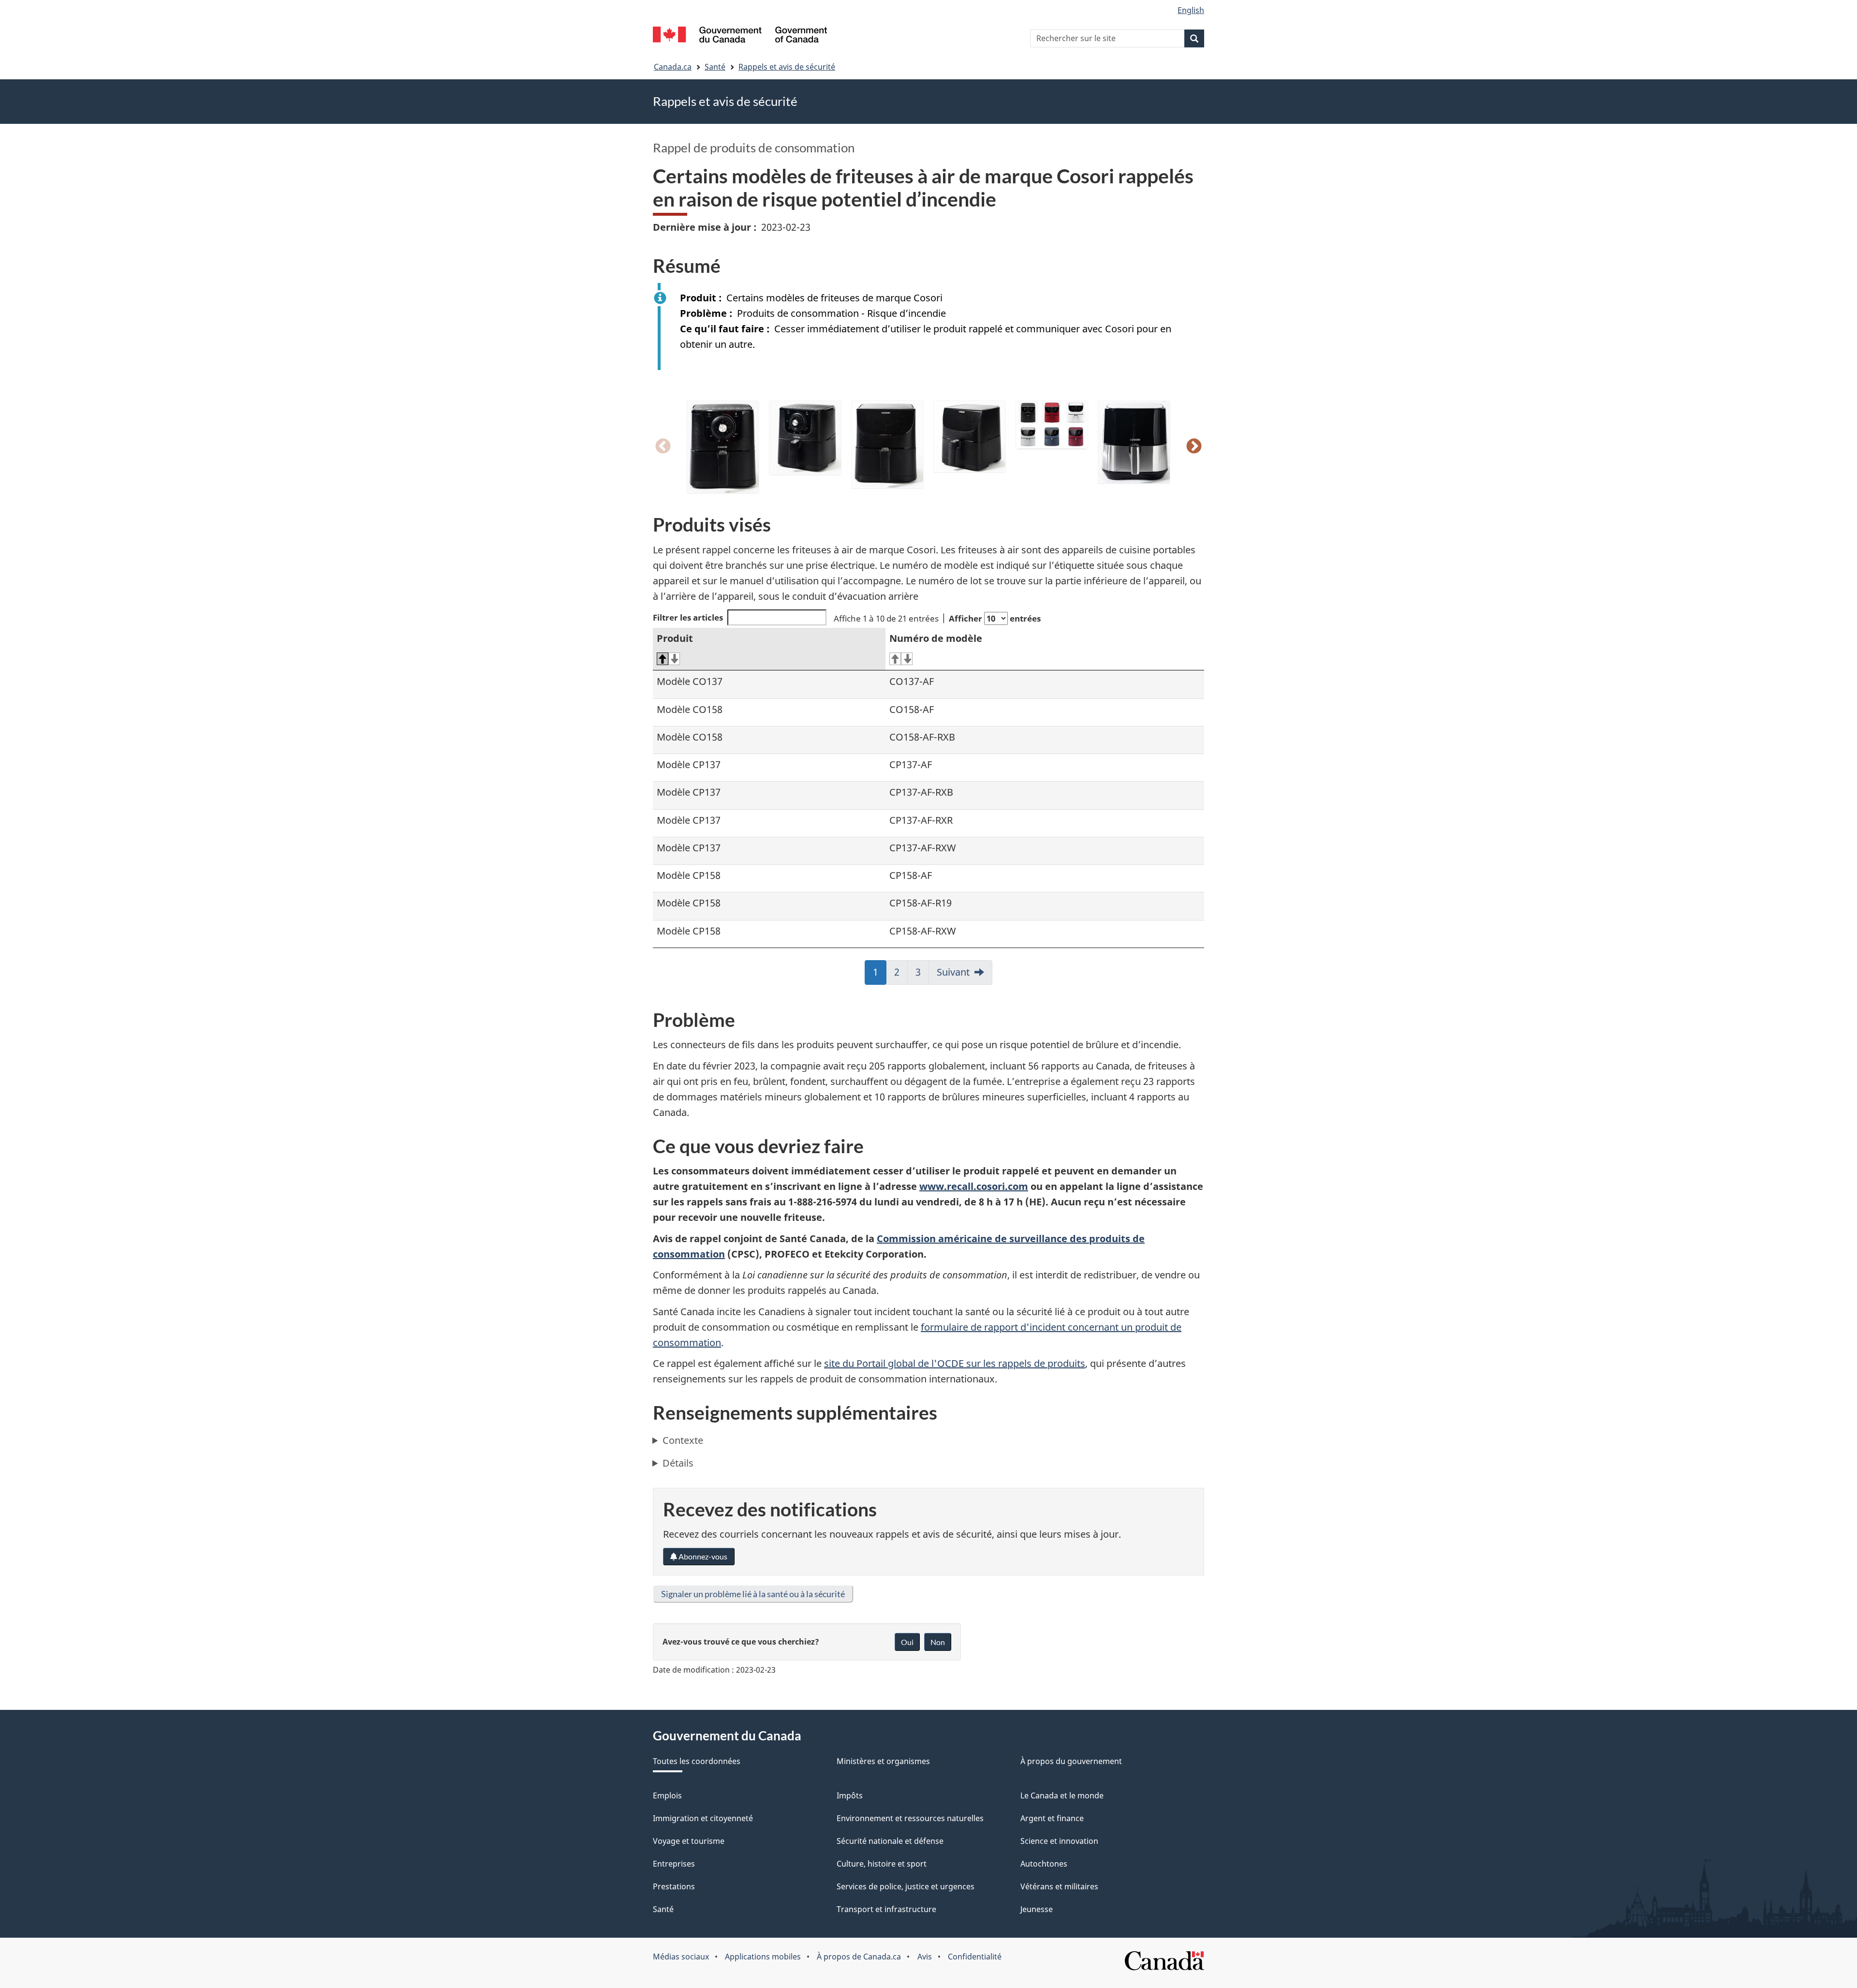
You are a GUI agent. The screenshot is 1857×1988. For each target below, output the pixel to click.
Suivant (1194, 447)
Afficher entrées (995, 618)
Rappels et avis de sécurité (787, 67)
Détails (678, 1463)
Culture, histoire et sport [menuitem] (882, 1864)
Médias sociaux (681, 1957)
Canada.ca (673, 67)
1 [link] (880, 975)
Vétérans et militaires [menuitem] (1059, 1886)
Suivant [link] (953, 972)
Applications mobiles (763, 1957)
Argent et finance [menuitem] (1052, 1818)
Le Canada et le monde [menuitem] (1062, 1795)
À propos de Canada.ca (859, 1957)
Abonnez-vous (702, 1556)
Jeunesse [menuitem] (1037, 1909)
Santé (715, 67)
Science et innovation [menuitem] (1059, 1841)
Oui (907, 1642)
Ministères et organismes (883, 1761)
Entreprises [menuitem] (674, 1864)
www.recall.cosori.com (974, 1186)
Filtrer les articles (688, 617)
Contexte (683, 1440)
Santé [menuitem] (663, 1909)
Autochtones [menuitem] (1044, 1864)
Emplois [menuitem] (667, 1795)
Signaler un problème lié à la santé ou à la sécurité (753, 1594)
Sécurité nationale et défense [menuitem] (890, 1841)
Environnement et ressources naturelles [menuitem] (910, 1818)
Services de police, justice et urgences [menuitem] (906, 1886)
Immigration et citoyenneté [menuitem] (703, 1818)
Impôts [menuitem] (850, 1795)
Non (938, 1642)
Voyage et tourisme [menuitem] (689, 1841)
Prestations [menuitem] (674, 1886)
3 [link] (922, 975)
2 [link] (901, 975)
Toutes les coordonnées (697, 1761)
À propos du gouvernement (1071, 1761)
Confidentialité (975, 1957)
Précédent (663, 447)
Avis (925, 1957)
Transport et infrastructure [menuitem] (886, 1909)
